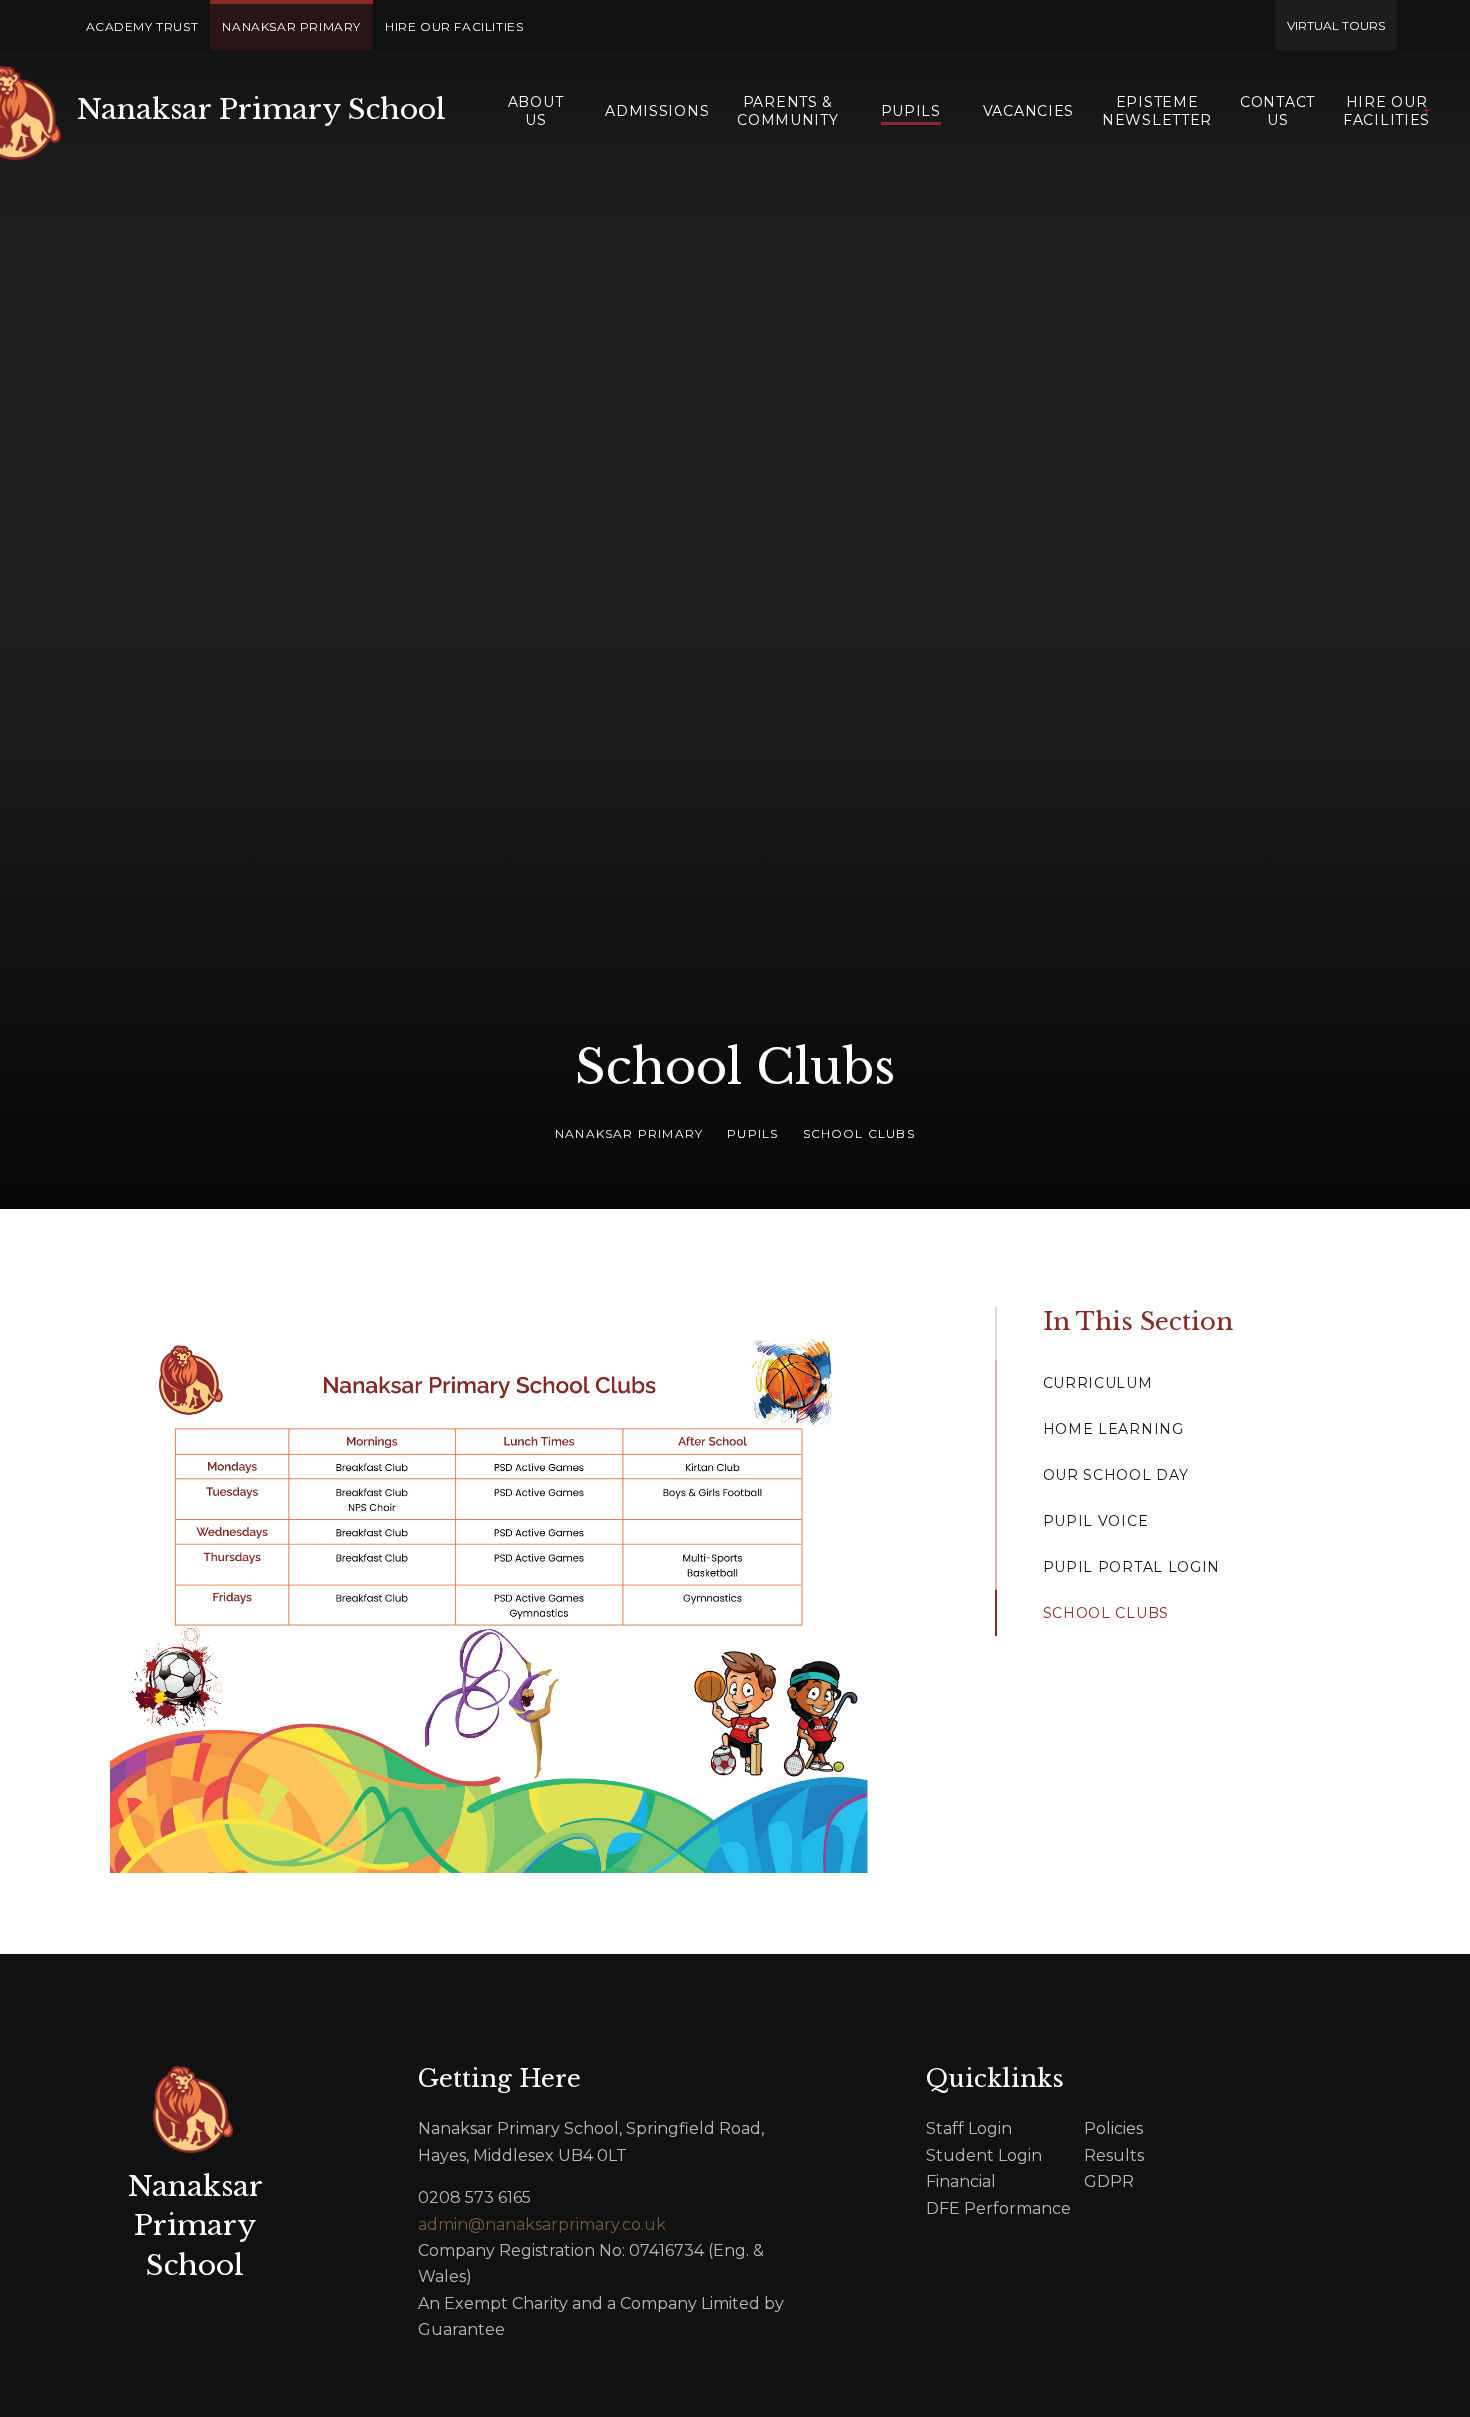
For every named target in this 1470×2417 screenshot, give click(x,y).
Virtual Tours (1336, 25)
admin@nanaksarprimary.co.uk (542, 2224)
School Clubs (859, 1133)
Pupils (752, 1133)
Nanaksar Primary (629, 1133)
